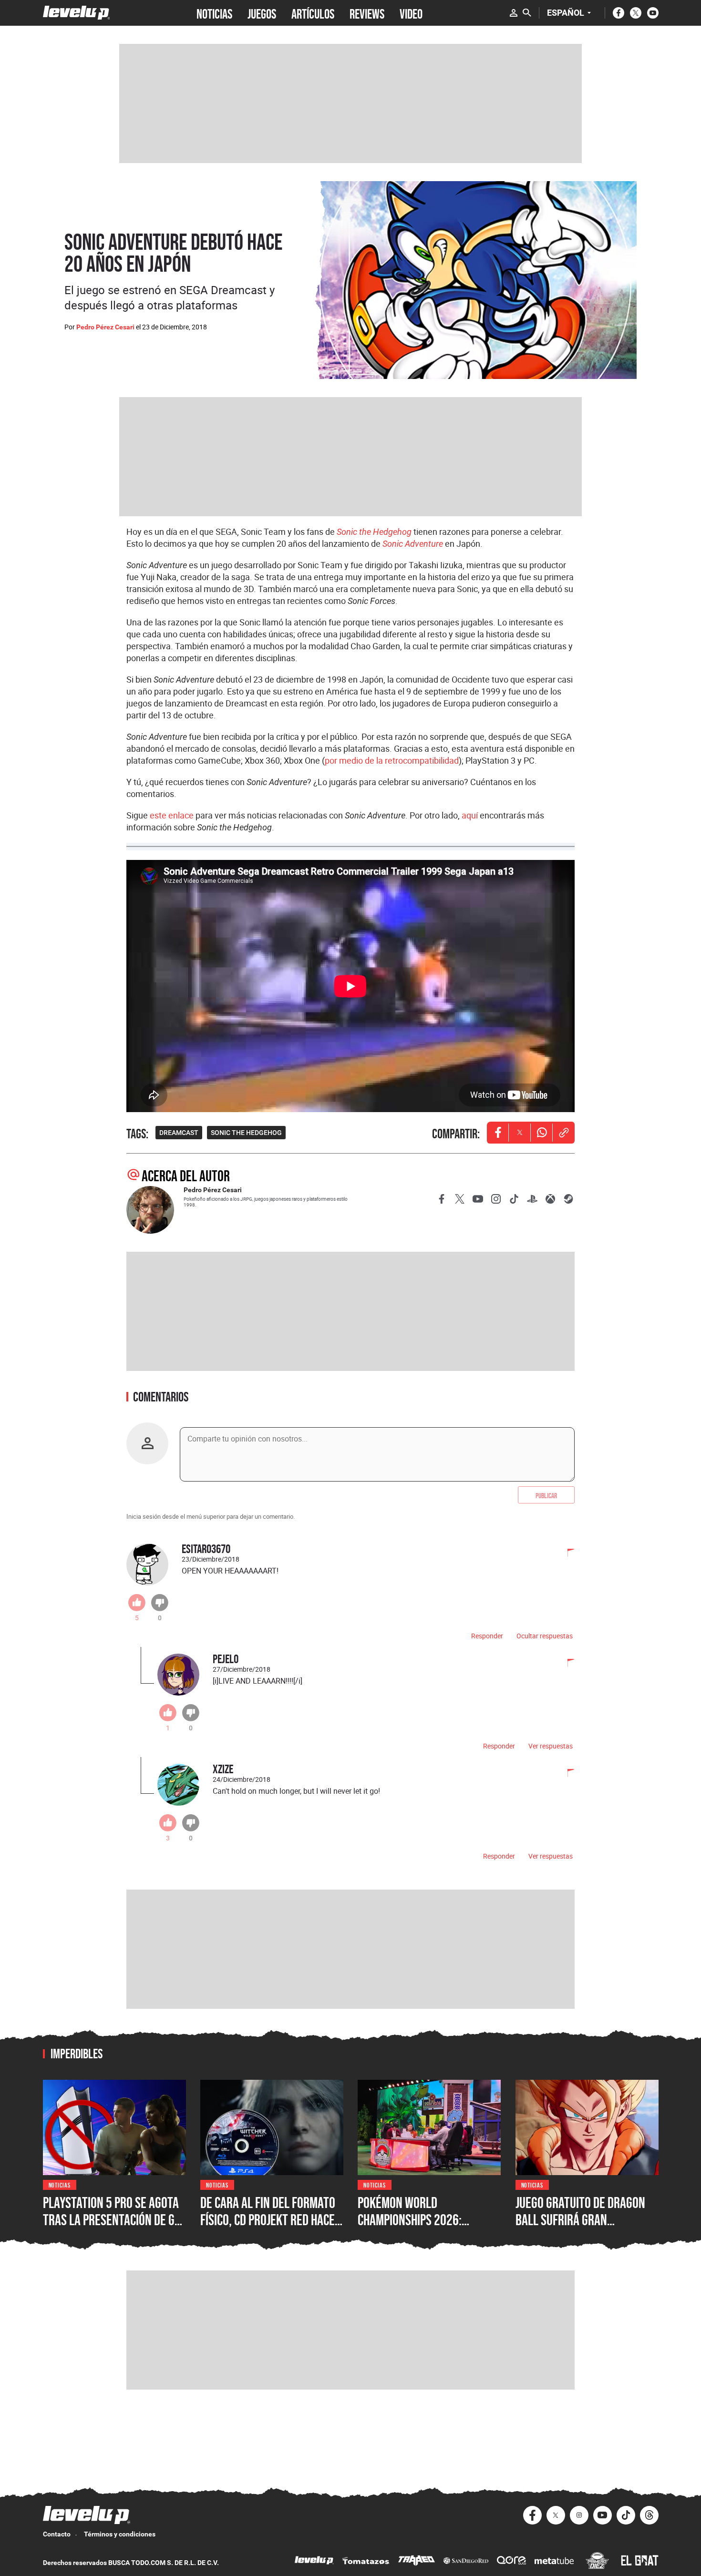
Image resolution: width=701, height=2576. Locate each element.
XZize (223, 1769)
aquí (470, 815)
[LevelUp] (314, 2561)
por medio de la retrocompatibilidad (392, 760)
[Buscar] (527, 13)
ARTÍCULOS (313, 13)
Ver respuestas (551, 1746)
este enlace (172, 815)
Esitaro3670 (206, 1549)
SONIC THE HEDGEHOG (246, 1133)
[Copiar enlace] (564, 1133)
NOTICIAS (214, 13)
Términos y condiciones (120, 2534)
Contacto (57, 2534)
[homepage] (77, 13)
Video (411, 13)
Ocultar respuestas (545, 1636)
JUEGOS (262, 13)
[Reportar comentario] (566, 1554)
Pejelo (226, 1659)
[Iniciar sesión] (514, 13)
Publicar (546, 1495)
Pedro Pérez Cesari (105, 327)
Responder (487, 1636)
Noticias (60, 2184)
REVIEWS (367, 13)
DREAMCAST (179, 1133)
